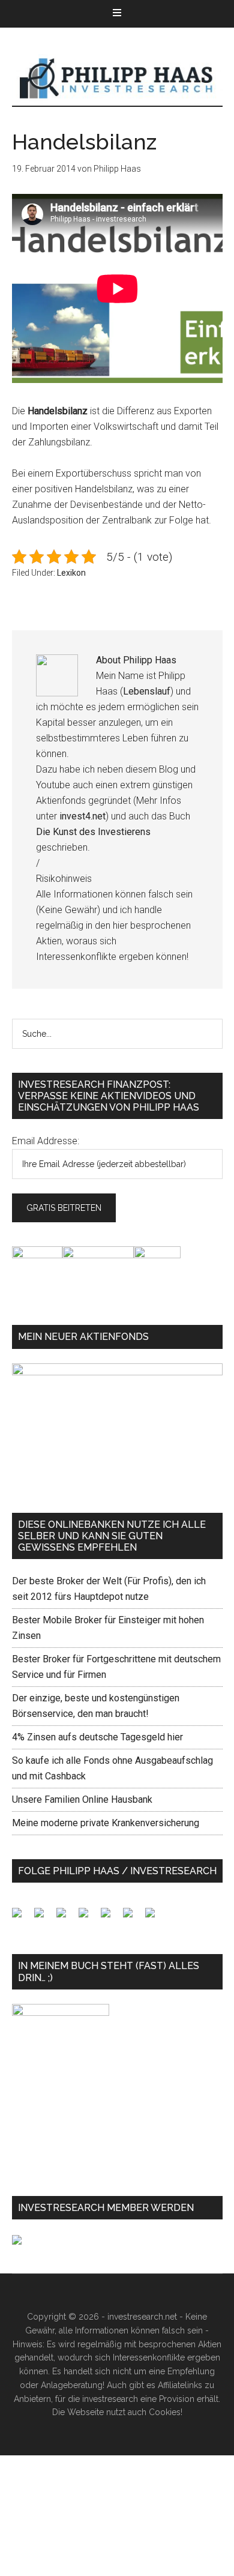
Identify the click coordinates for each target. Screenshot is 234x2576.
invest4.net (82, 816)
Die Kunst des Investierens (93, 832)
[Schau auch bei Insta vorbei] (133, 1917)
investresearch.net (117, 79)
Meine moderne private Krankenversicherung (106, 1823)
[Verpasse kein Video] (110, 1917)
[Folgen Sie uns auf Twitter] (44, 1917)
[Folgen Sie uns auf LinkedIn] (66, 1917)
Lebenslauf (147, 691)
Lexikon (71, 573)
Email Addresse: (46, 1141)
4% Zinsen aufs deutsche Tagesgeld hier (97, 1737)
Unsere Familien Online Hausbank (82, 1799)
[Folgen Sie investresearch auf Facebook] (22, 1917)
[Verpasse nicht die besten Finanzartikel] (155, 1917)
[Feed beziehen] (88, 1917)
